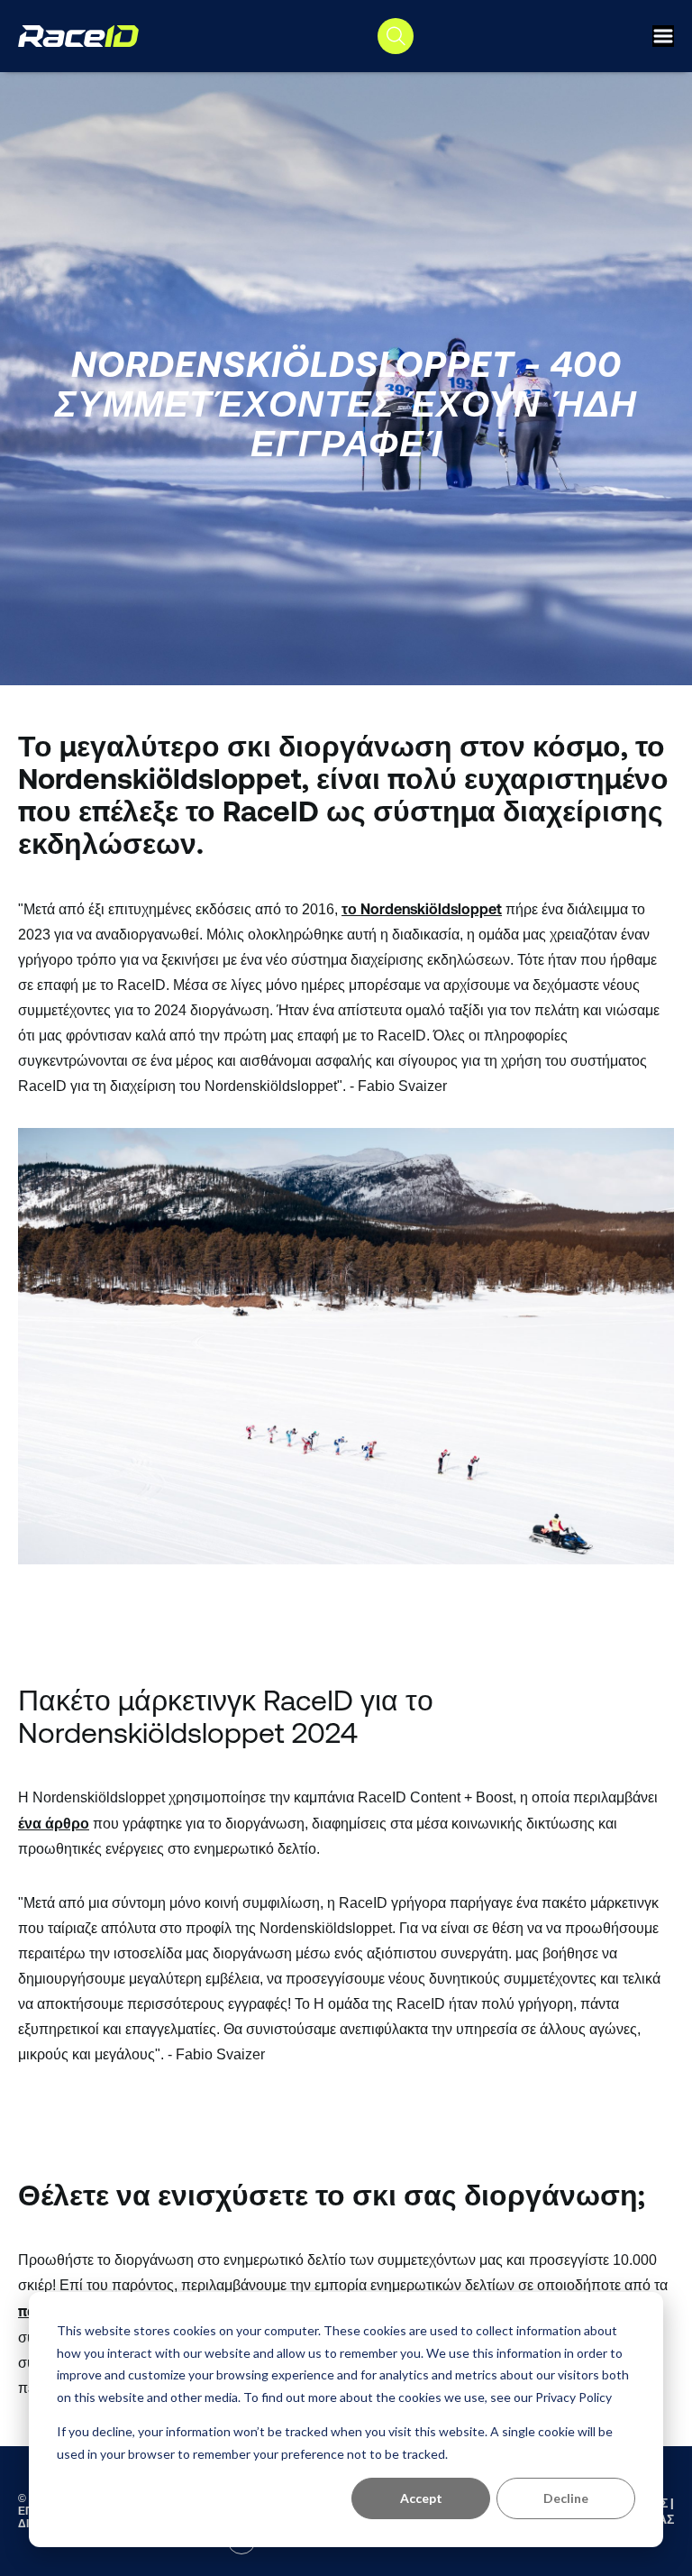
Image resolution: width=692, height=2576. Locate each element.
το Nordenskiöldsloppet (422, 909)
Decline (566, 2498)
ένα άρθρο (54, 1823)
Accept (421, 2498)
